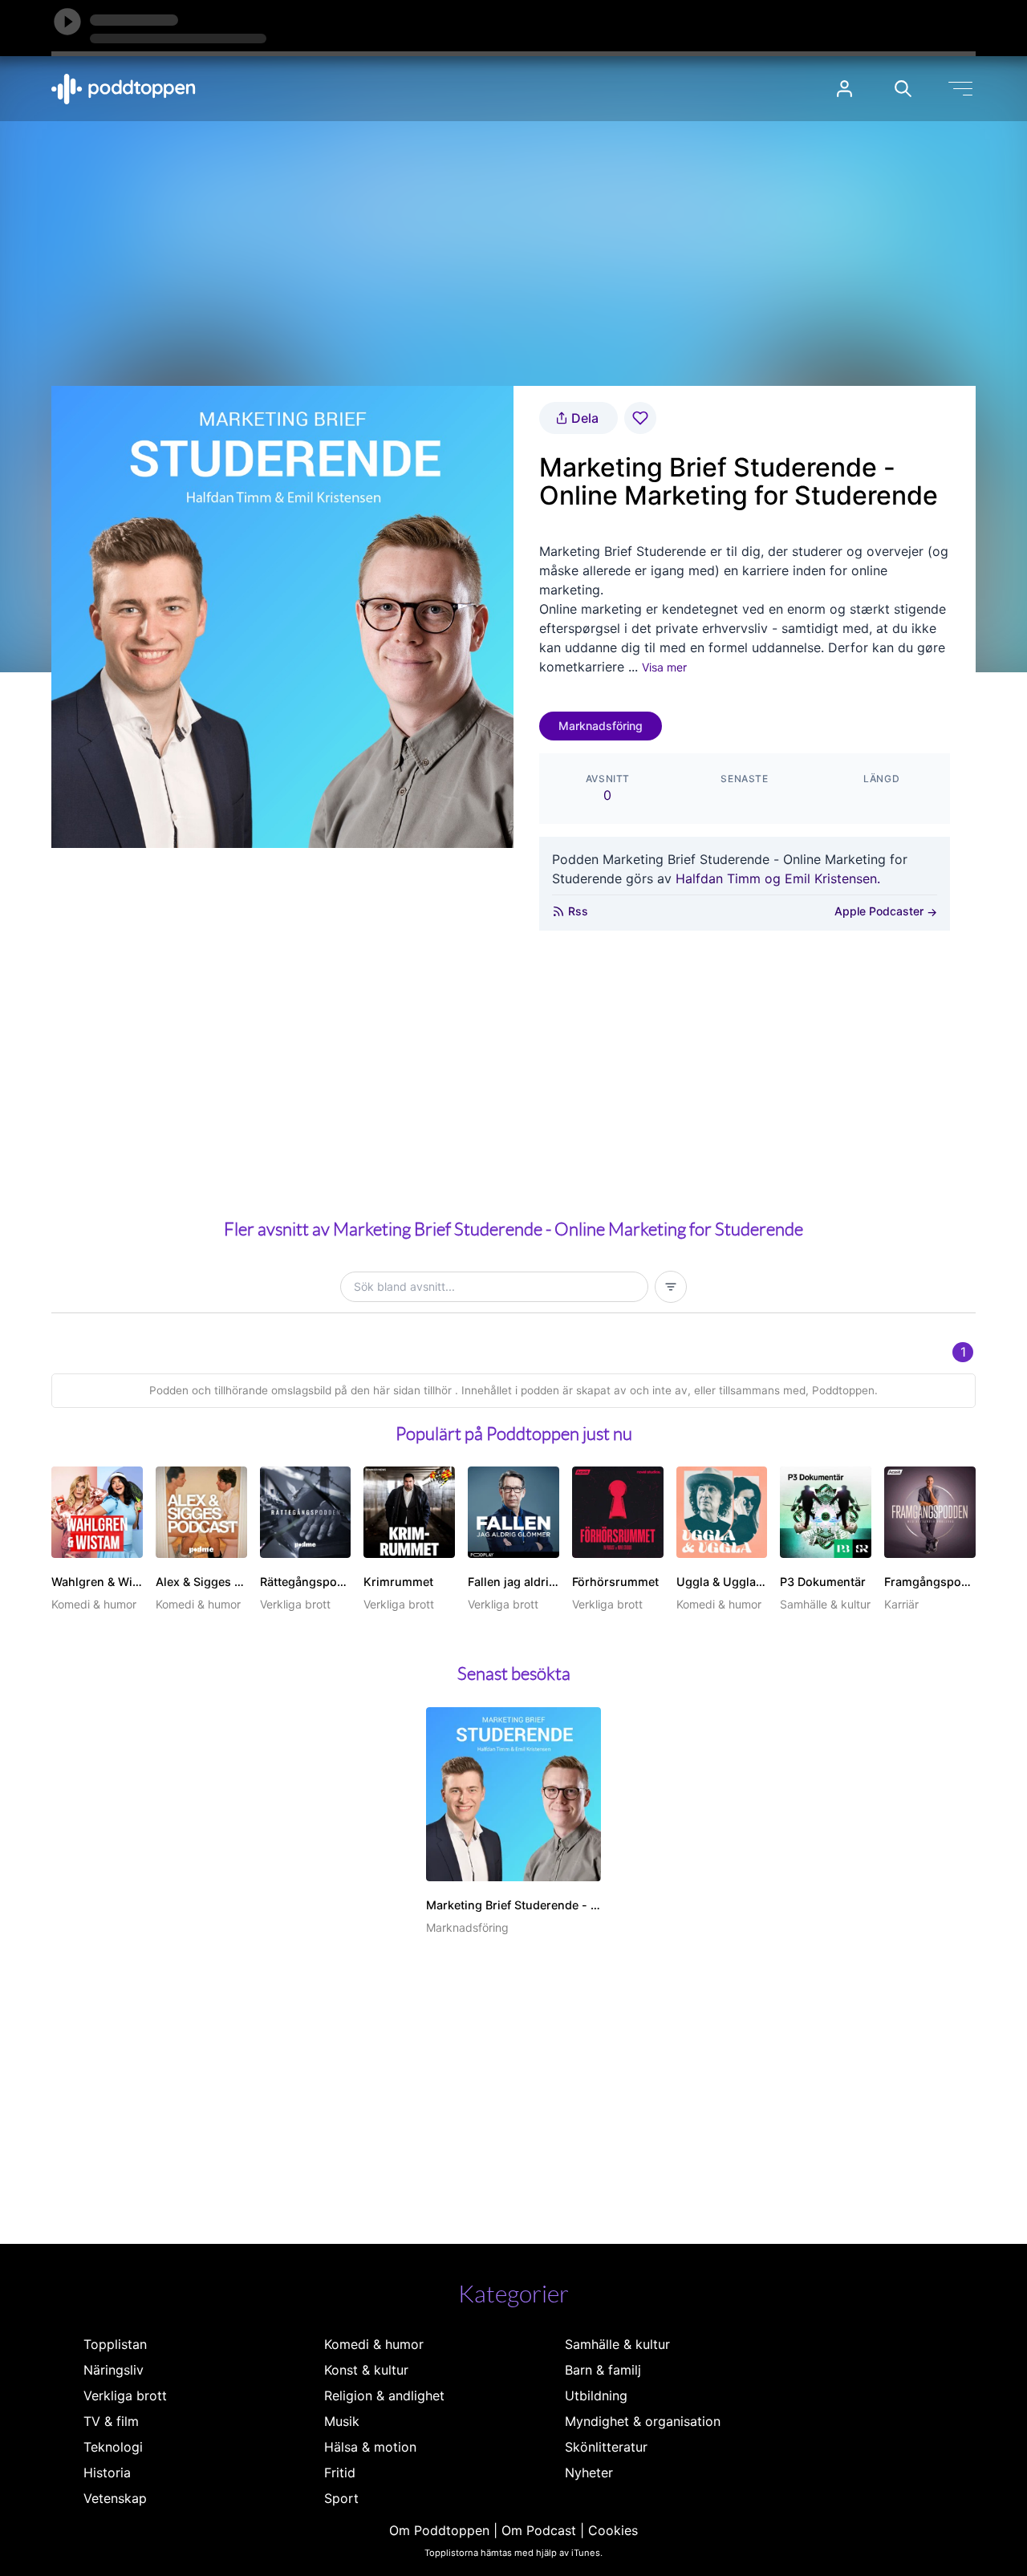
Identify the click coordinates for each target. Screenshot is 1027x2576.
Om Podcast (539, 2530)
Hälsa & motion (370, 2447)
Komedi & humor (374, 2344)
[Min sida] (844, 89)
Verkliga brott (125, 2395)
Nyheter (589, 2473)
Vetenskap (115, 2498)
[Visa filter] (671, 1287)
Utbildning (596, 2395)
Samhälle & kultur (617, 2344)
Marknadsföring (601, 726)
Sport (341, 2498)
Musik (342, 2421)
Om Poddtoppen (439, 2530)
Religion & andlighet (384, 2395)
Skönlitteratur (606, 2447)
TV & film (111, 2421)
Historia (107, 2473)
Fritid (340, 2473)
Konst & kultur (366, 2370)
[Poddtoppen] (124, 89)
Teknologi (113, 2447)
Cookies (613, 2530)
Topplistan (115, 2344)
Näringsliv (114, 2370)
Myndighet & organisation (643, 2421)
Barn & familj (603, 2370)
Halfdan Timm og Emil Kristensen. (778, 878)
